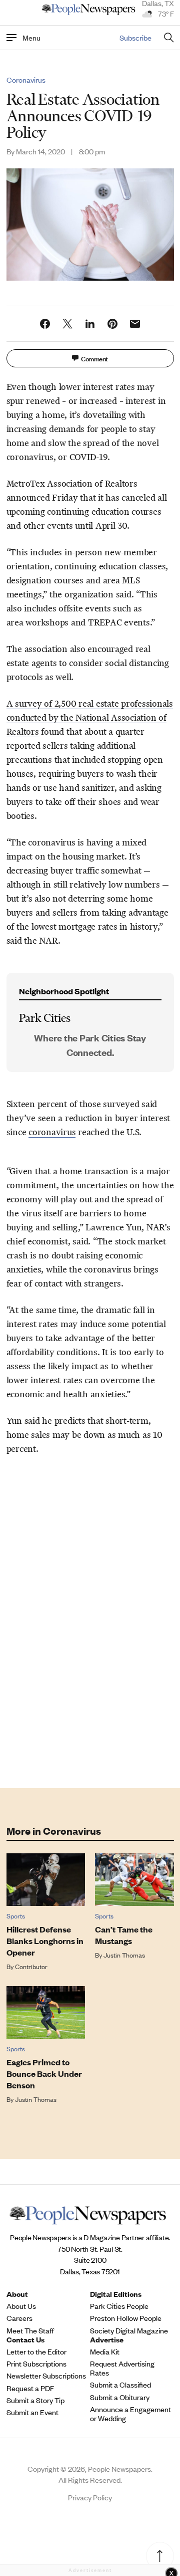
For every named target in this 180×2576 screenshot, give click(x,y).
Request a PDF (30, 2388)
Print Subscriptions (36, 2364)
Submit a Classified (120, 2385)
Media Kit (105, 2351)
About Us (21, 2306)
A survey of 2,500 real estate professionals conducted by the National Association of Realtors (90, 718)
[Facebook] (45, 324)
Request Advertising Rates (122, 2368)
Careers (19, 2318)
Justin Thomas (124, 1955)
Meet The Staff (30, 2330)
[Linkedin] (90, 324)
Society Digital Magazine (129, 2330)
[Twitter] (67, 324)
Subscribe (135, 37)
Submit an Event (32, 2412)
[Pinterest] (112, 324)
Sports (16, 1916)
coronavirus (52, 1132)
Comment (94, 358)
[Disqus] (90, 1633)
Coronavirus (26, 80)
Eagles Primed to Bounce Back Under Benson (44, 2074)
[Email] (135, 324)
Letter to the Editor (36, 2351)
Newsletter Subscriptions (46, 2376)
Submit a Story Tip (35, 2400)
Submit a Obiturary (120, 2397)
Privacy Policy (90, 2497)
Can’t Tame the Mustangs (124, 1935)
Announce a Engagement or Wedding (130, 2414)
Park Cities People (119, 2306)
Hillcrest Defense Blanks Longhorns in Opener (45, 1941)
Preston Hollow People (126, 2318)
